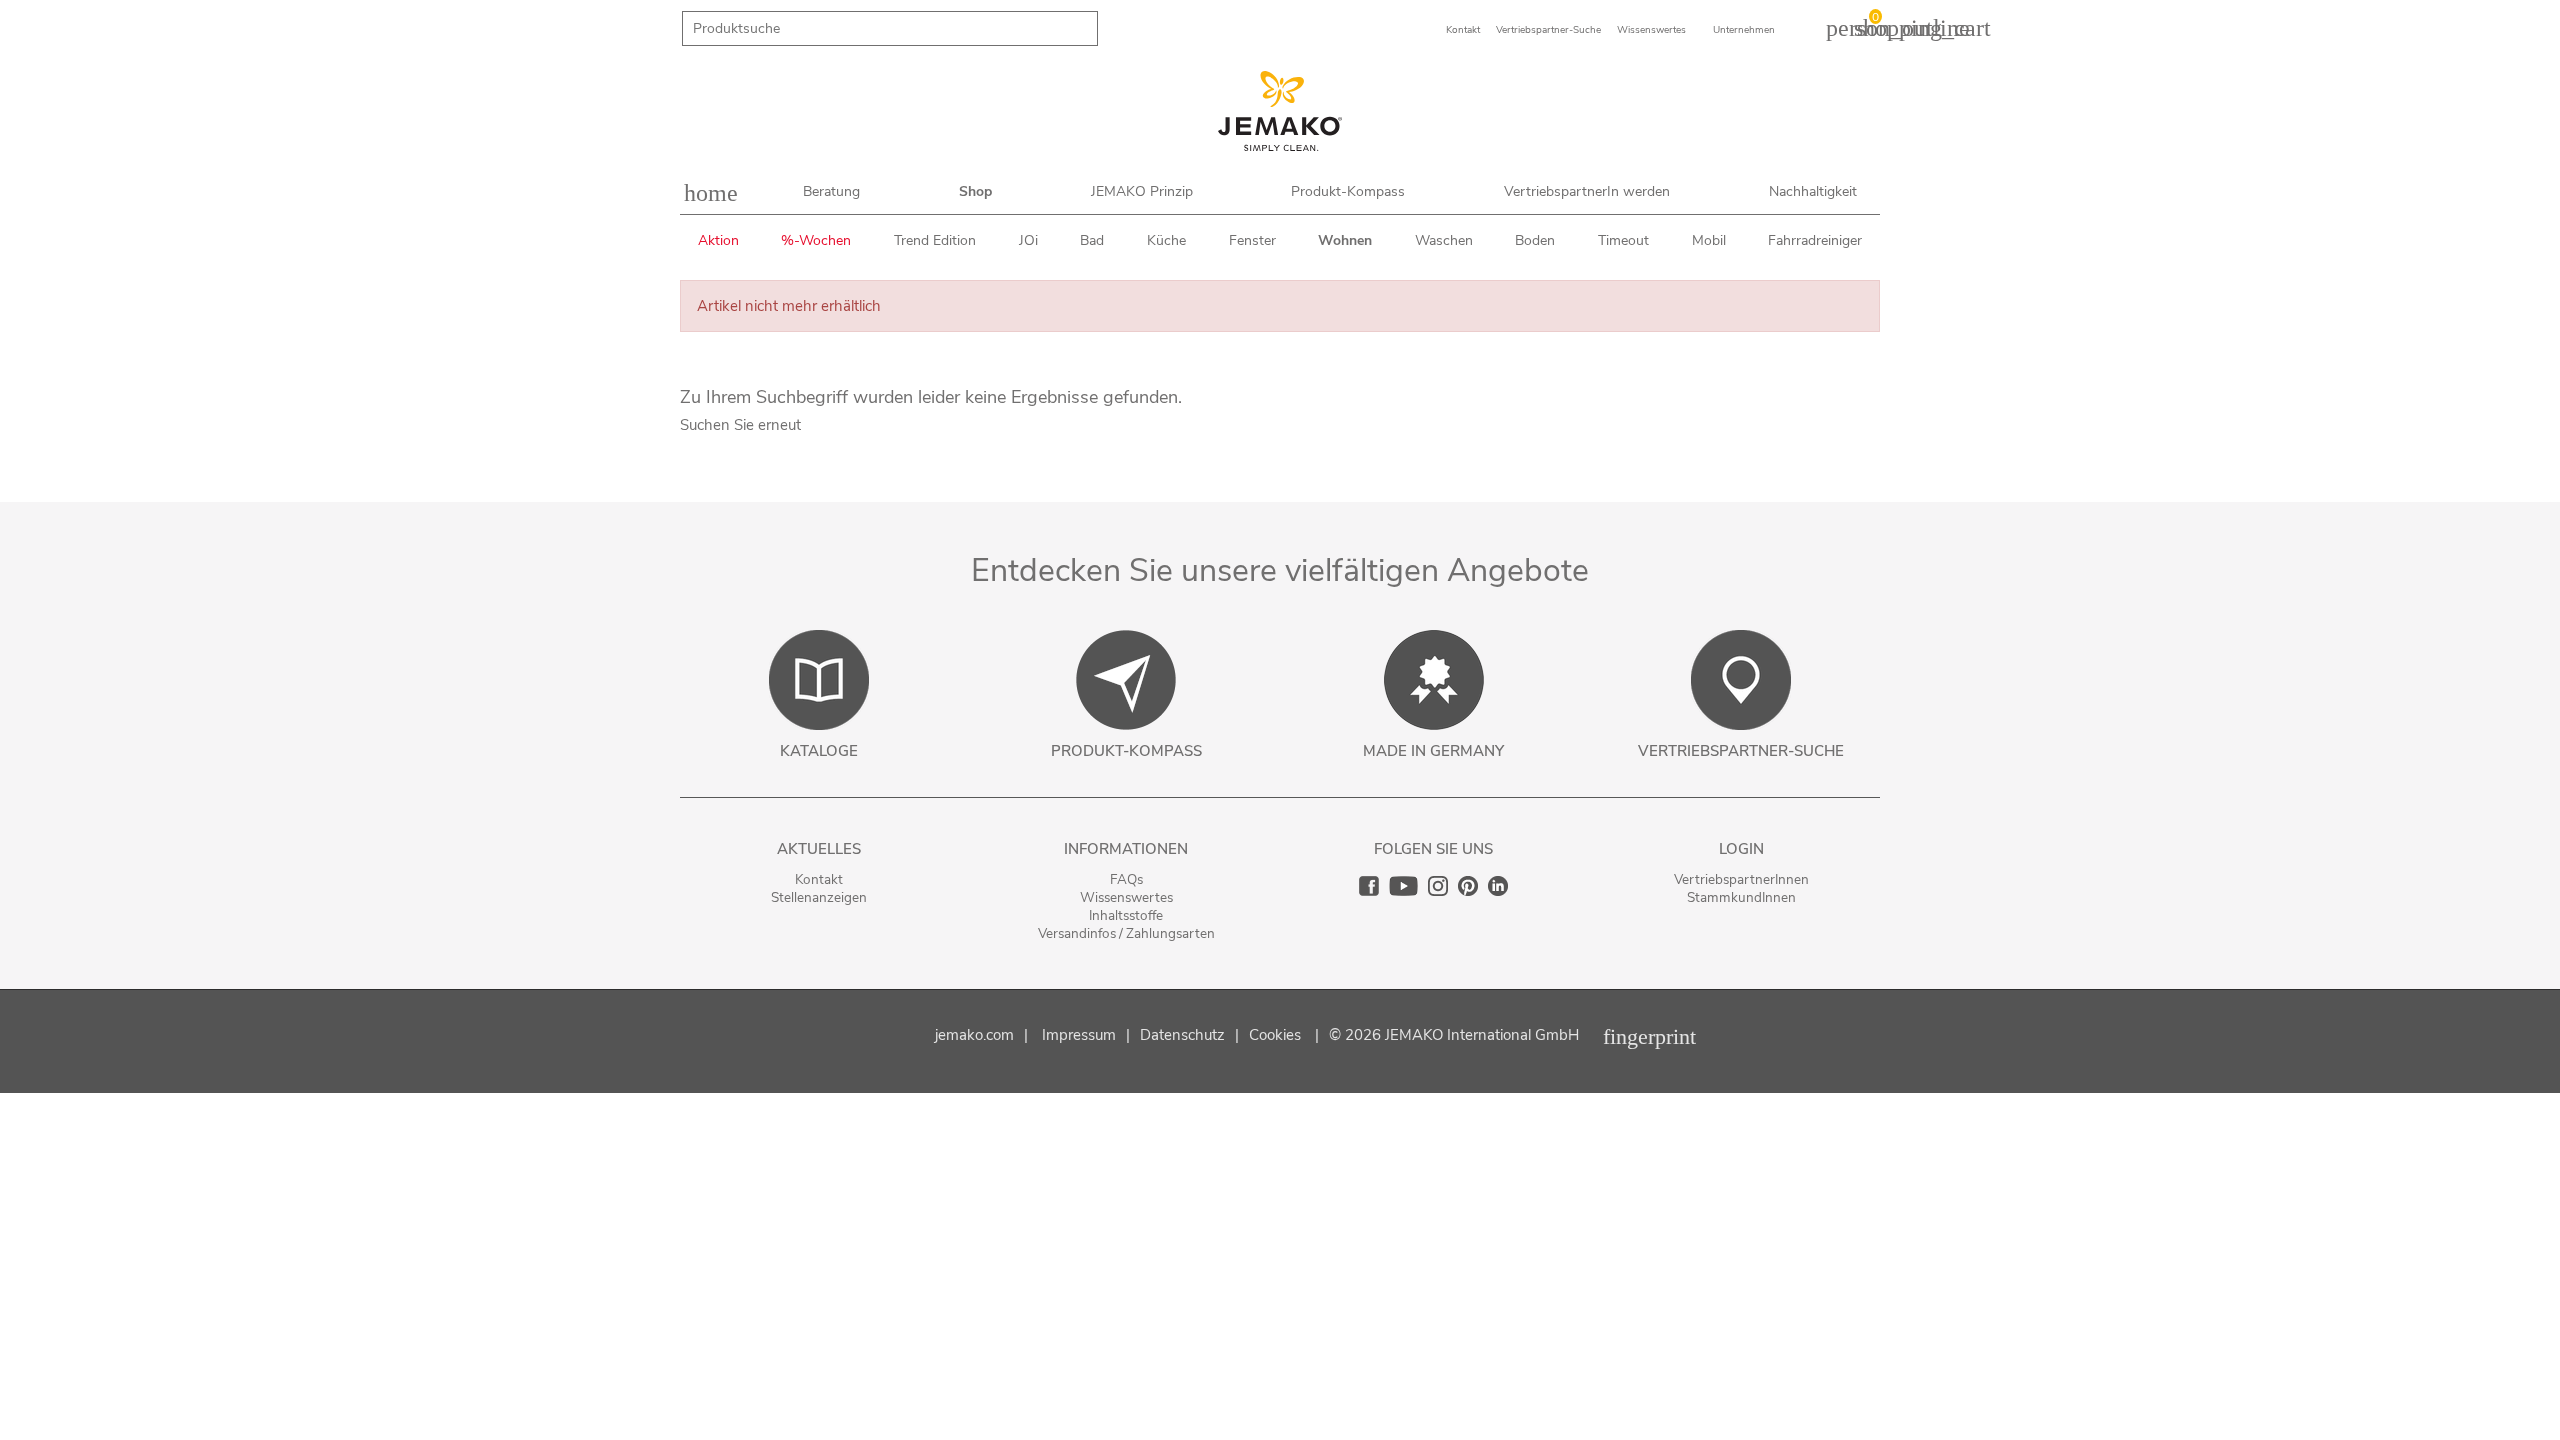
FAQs (1126, 879)
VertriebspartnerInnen (1741, 879)
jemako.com (974, 1035)
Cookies (1275, 1035)
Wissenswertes (1126, 897)
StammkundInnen (1741, 897)
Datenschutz (1182, 1035)
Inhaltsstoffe (1126, 915)
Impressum (1079, 1035)
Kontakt (819, 879)
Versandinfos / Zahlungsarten (1126, 933)
